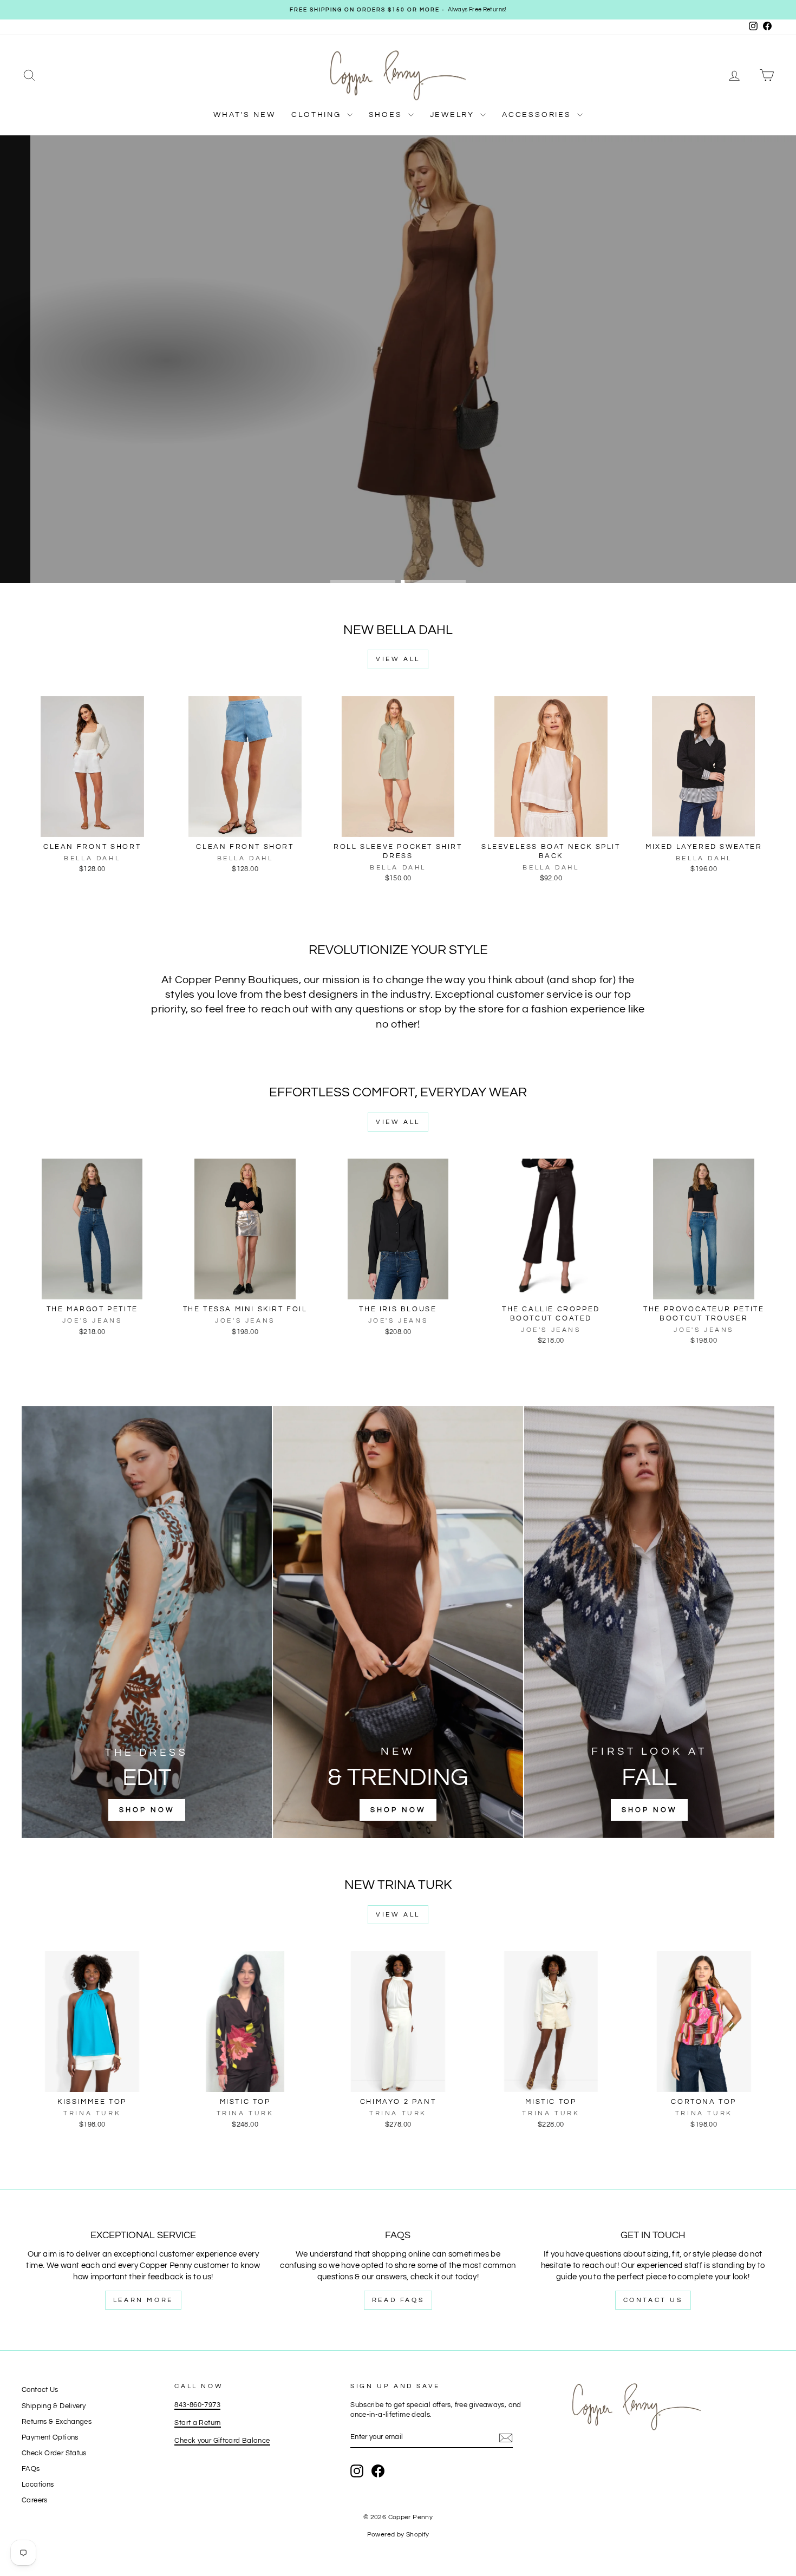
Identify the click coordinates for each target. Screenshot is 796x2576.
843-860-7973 (197, 2405)
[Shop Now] (147, 1622)
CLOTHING (318, 115)
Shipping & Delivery (54, 2406)
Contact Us (653, 2300)
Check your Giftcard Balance (222, 2441)
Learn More (143, 2300)
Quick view (92, 825)
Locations (38, 2485)
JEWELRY (454, 115)
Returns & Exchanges (57, 2422)
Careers (35, 2500)
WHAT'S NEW (244, 115)
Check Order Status (54, 2453)
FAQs (31, 2469)
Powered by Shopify (398, 2535)
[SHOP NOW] (398, 1622)
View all (398, 659)
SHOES (387, 115)
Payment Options (50, 2438)
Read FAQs (398, 2300)
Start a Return (197, 2423)
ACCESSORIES (538, 115)
